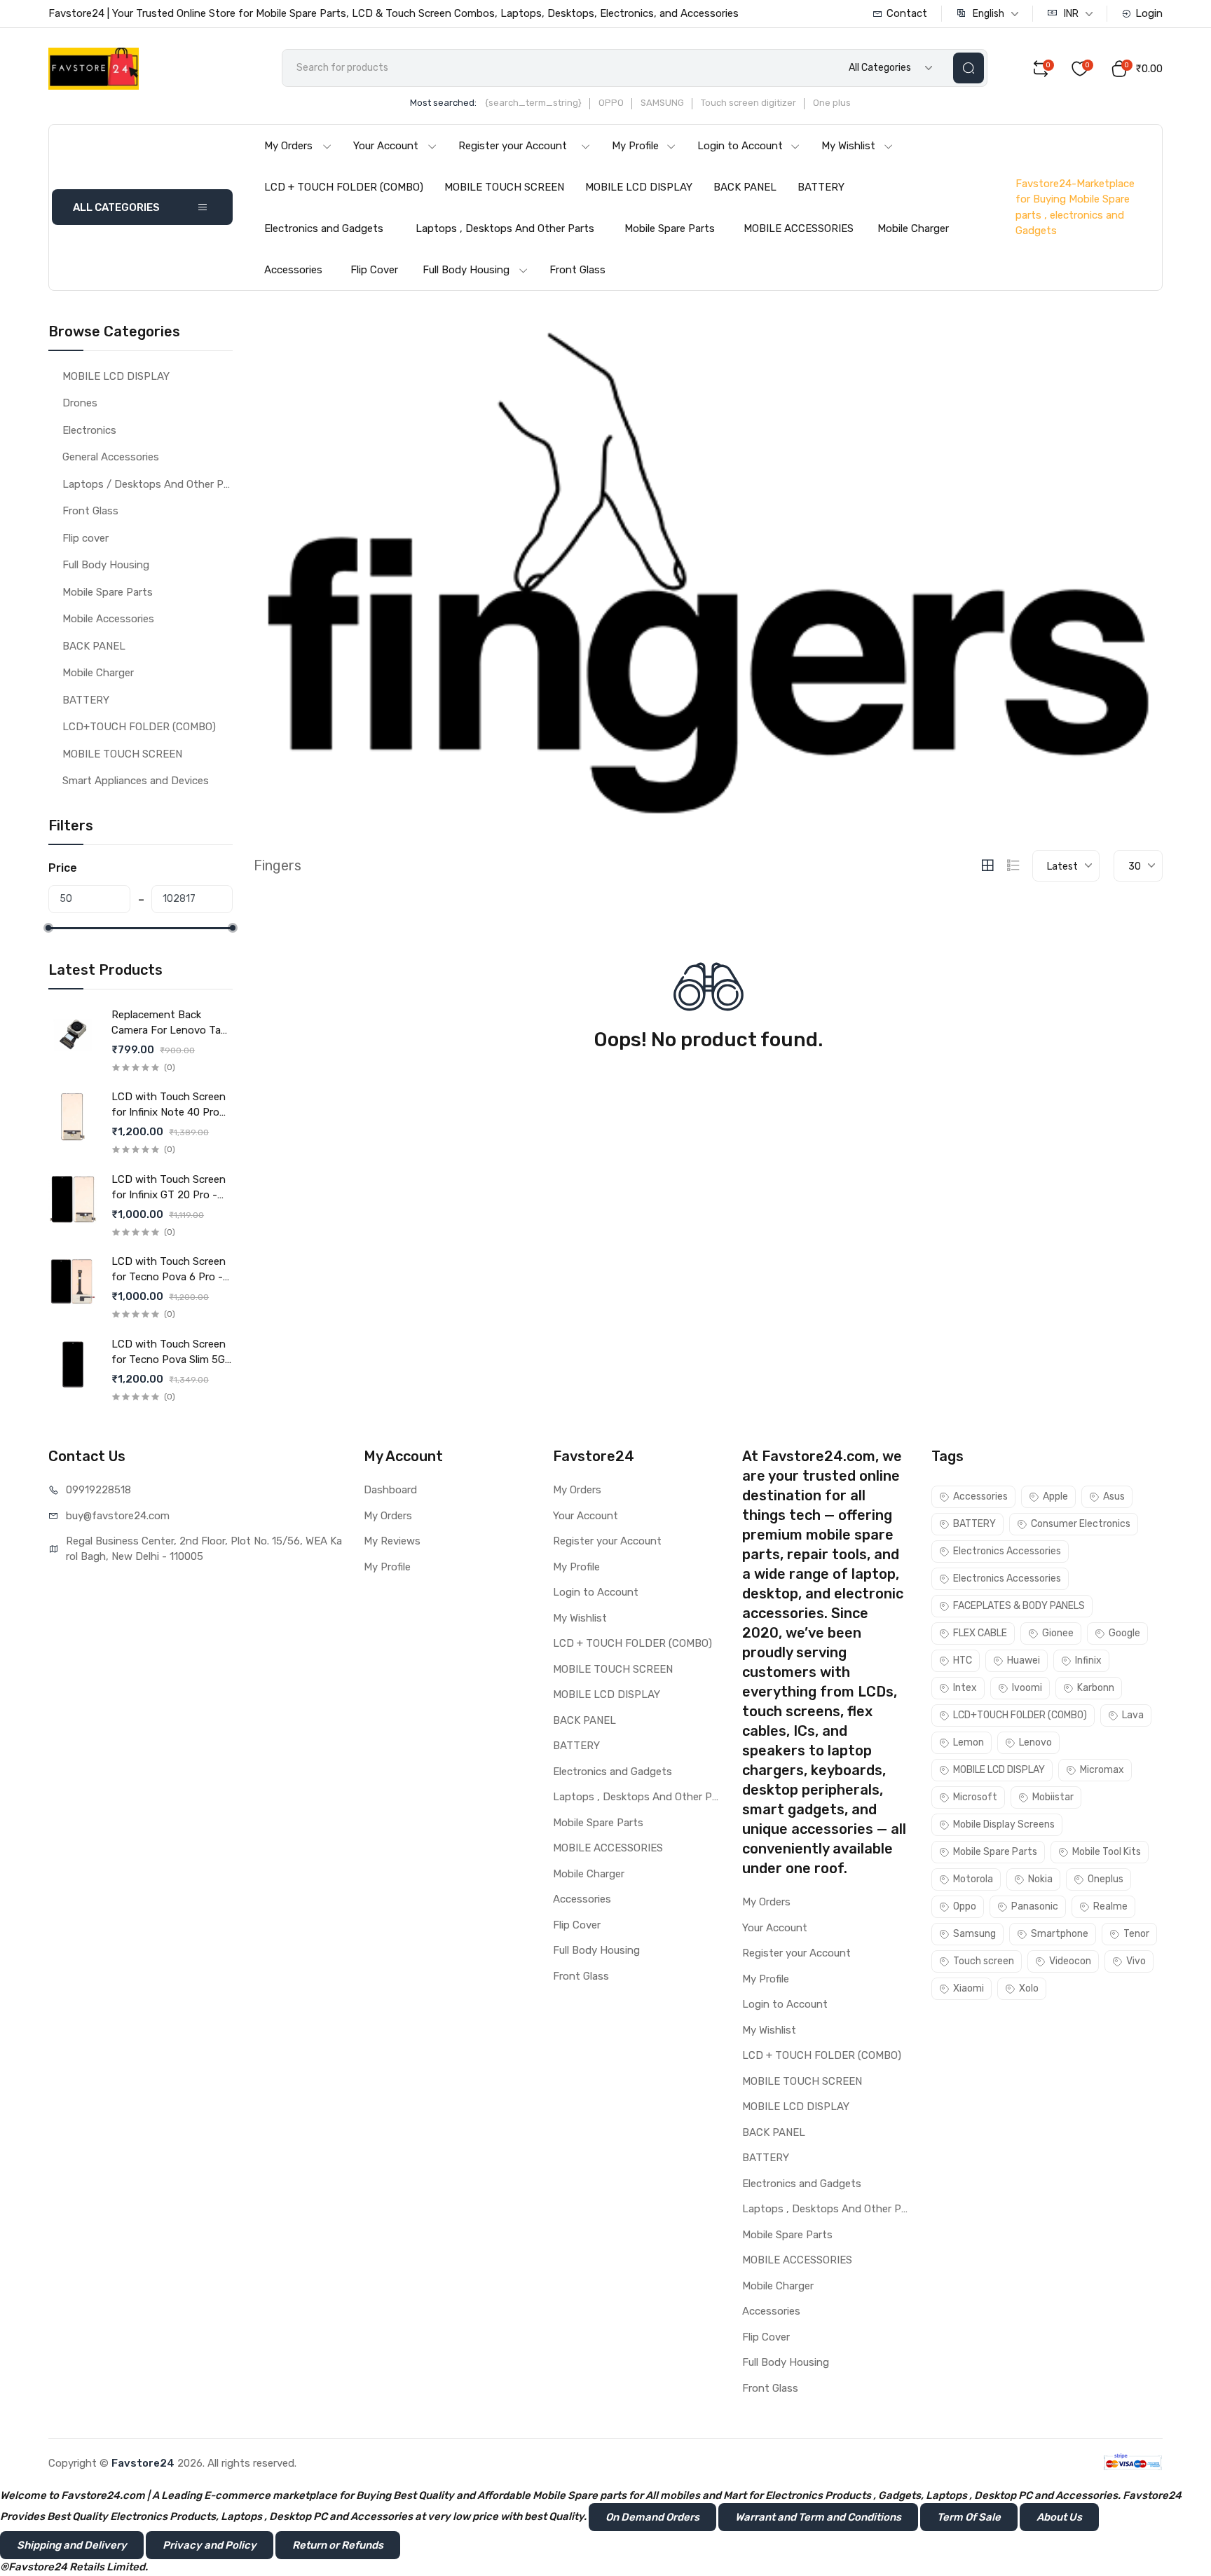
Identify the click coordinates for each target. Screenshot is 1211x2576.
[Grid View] (987, 865)
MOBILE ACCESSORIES (799, 228)
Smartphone (1060, 1934)
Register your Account (513, 146)
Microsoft (975, 1797)
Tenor (1136, 1934)
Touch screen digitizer (748, 103)
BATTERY (821, 187)
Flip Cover (374, 270)
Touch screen (984, 1961)
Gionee (1058, 1633)
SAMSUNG (662, 103)
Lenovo (1035, 1742)
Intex (965, 1688)
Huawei (1024, 1660)
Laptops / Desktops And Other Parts (148, 484)
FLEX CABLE (980, 1633)
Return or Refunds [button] (338, 2545)
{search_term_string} (533, 103)
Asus (1114, 1496)
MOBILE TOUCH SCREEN (504, 187)
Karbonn (1096, 1688)
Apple (1055, 1496)
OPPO (611, 103)
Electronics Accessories (1007, 1551)
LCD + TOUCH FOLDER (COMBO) (344, 187)
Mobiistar (1053, 1797)
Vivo (1136, 1961)
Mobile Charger (913, 228)
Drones (80, 403)
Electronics (89, 430)
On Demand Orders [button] (652, 2517)
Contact (907, 13)
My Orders (288, 146)
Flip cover (85, 538)
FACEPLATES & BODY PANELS (1019, 1606)
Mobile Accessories (108, 619)
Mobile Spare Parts (670, 228)
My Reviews (392, 1541)
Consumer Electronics (1081, 1524)
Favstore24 (143, 2463)
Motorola (973, 1879)
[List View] (1013, 865)
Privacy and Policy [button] (210, 2545)
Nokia (1040, 1879)
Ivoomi (1027, 1688)
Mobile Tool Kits (1107, 1852)
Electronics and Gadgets (324, 228)
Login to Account (740, 146)
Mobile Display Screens (1004, 1824)
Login (1149, 13)
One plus (832, 103)
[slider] (48, 928)
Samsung (974, 1934)
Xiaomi (969, 1988)
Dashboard (390, 1490)
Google (1124, 1633)
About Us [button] (1059, 2517)
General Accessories (111, 457)
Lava (1133, 1715)
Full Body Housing (466, 270)
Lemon (969, 1742)
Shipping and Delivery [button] (72, 2545)
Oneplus (1106, 1879)
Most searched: (443, 103)
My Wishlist (848, 146)
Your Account (386, 146)
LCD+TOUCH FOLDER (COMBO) (139, 727)
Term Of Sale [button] (969, 2517)
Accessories (293, 270)
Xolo (1029, 1988)
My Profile (635, 146)
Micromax (1102, 1770)
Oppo (965, 1906)
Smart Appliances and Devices (136, 781)
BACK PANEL (745, 187)
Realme (1110, 1906)
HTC (963, 1660)
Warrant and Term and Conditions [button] (818, 2517)
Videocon (1070, 1961)
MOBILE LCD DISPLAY (639, 187)
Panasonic (1035, 1906)
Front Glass (577, 270)
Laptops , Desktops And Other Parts (505, 228)
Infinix (1088, 1660)
